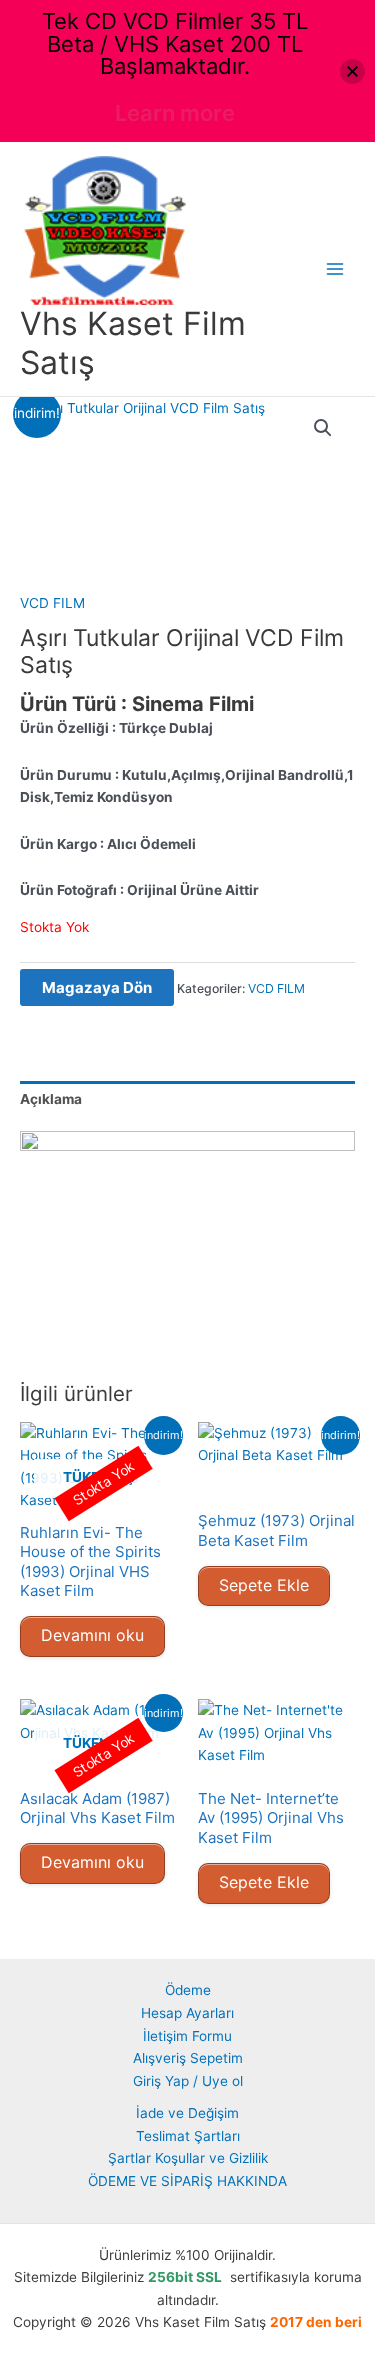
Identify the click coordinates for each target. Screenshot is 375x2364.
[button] (323, 428)
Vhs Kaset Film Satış (133, 342)
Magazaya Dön (97, 987)
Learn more (175, 113)
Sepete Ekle (264, 1585)
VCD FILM (52, 603)
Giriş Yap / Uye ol (188, 2081)
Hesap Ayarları (187, 2013)
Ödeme (188, 1990)
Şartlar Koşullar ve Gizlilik (188, 2158)
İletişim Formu (187, 2036)
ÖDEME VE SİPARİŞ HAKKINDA (187, 2181)
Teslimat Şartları (188, 2136)
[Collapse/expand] (352, 71)
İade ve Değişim (187, 2113)
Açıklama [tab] (51, 1099)
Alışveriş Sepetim (188, 2058)
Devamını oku (92, 1635)
